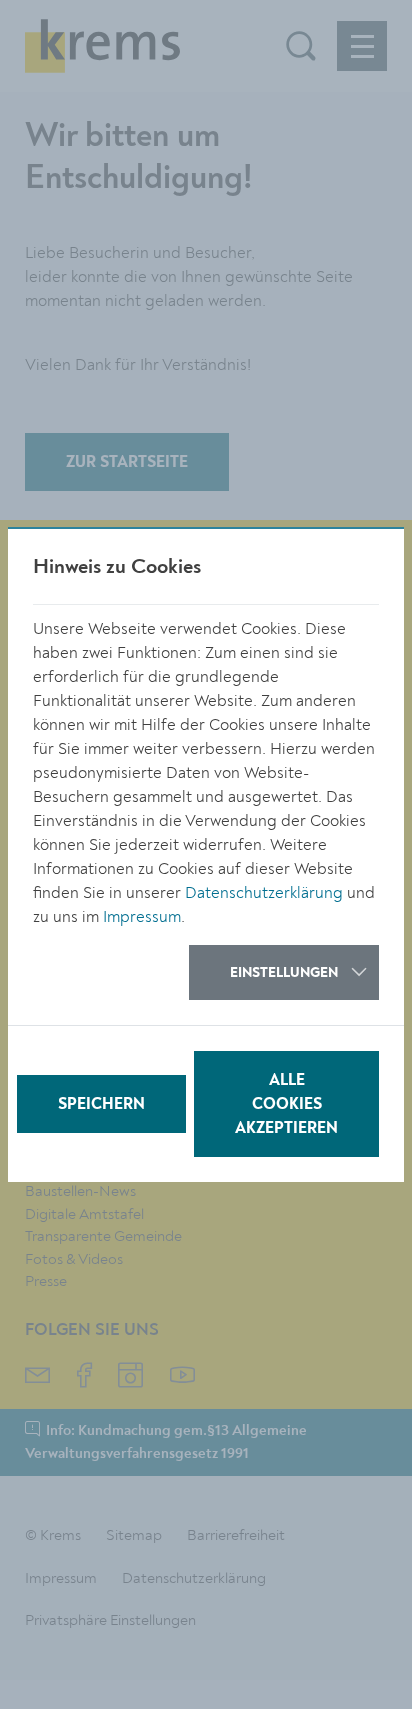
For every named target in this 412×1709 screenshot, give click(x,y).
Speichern (101, 1105)
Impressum (142, 917)
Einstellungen (284, 973)
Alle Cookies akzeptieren (286, 1105)
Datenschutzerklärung (264, 893)
